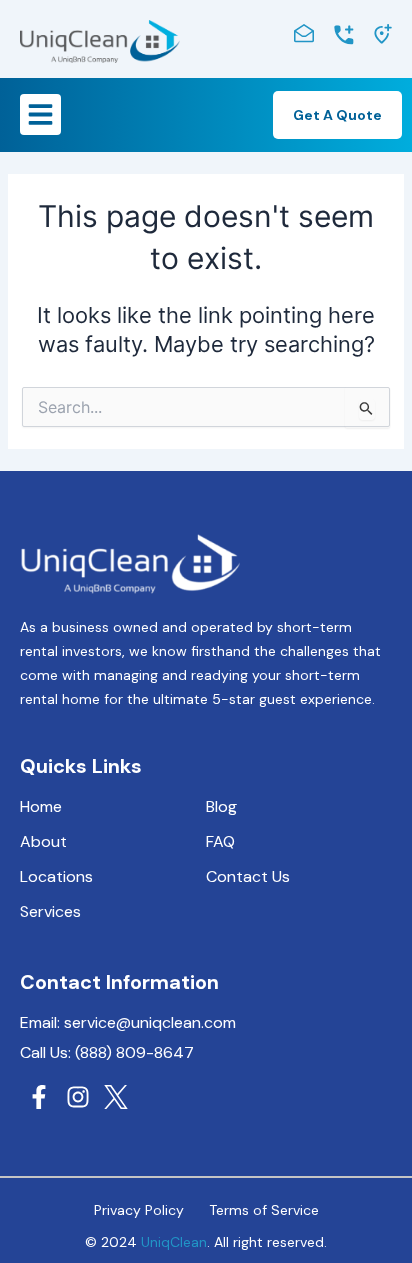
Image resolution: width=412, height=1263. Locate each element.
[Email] (304, 33)
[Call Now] (344, 35)
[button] (40, 114)
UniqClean (174, 1242)
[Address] (383, 34)
